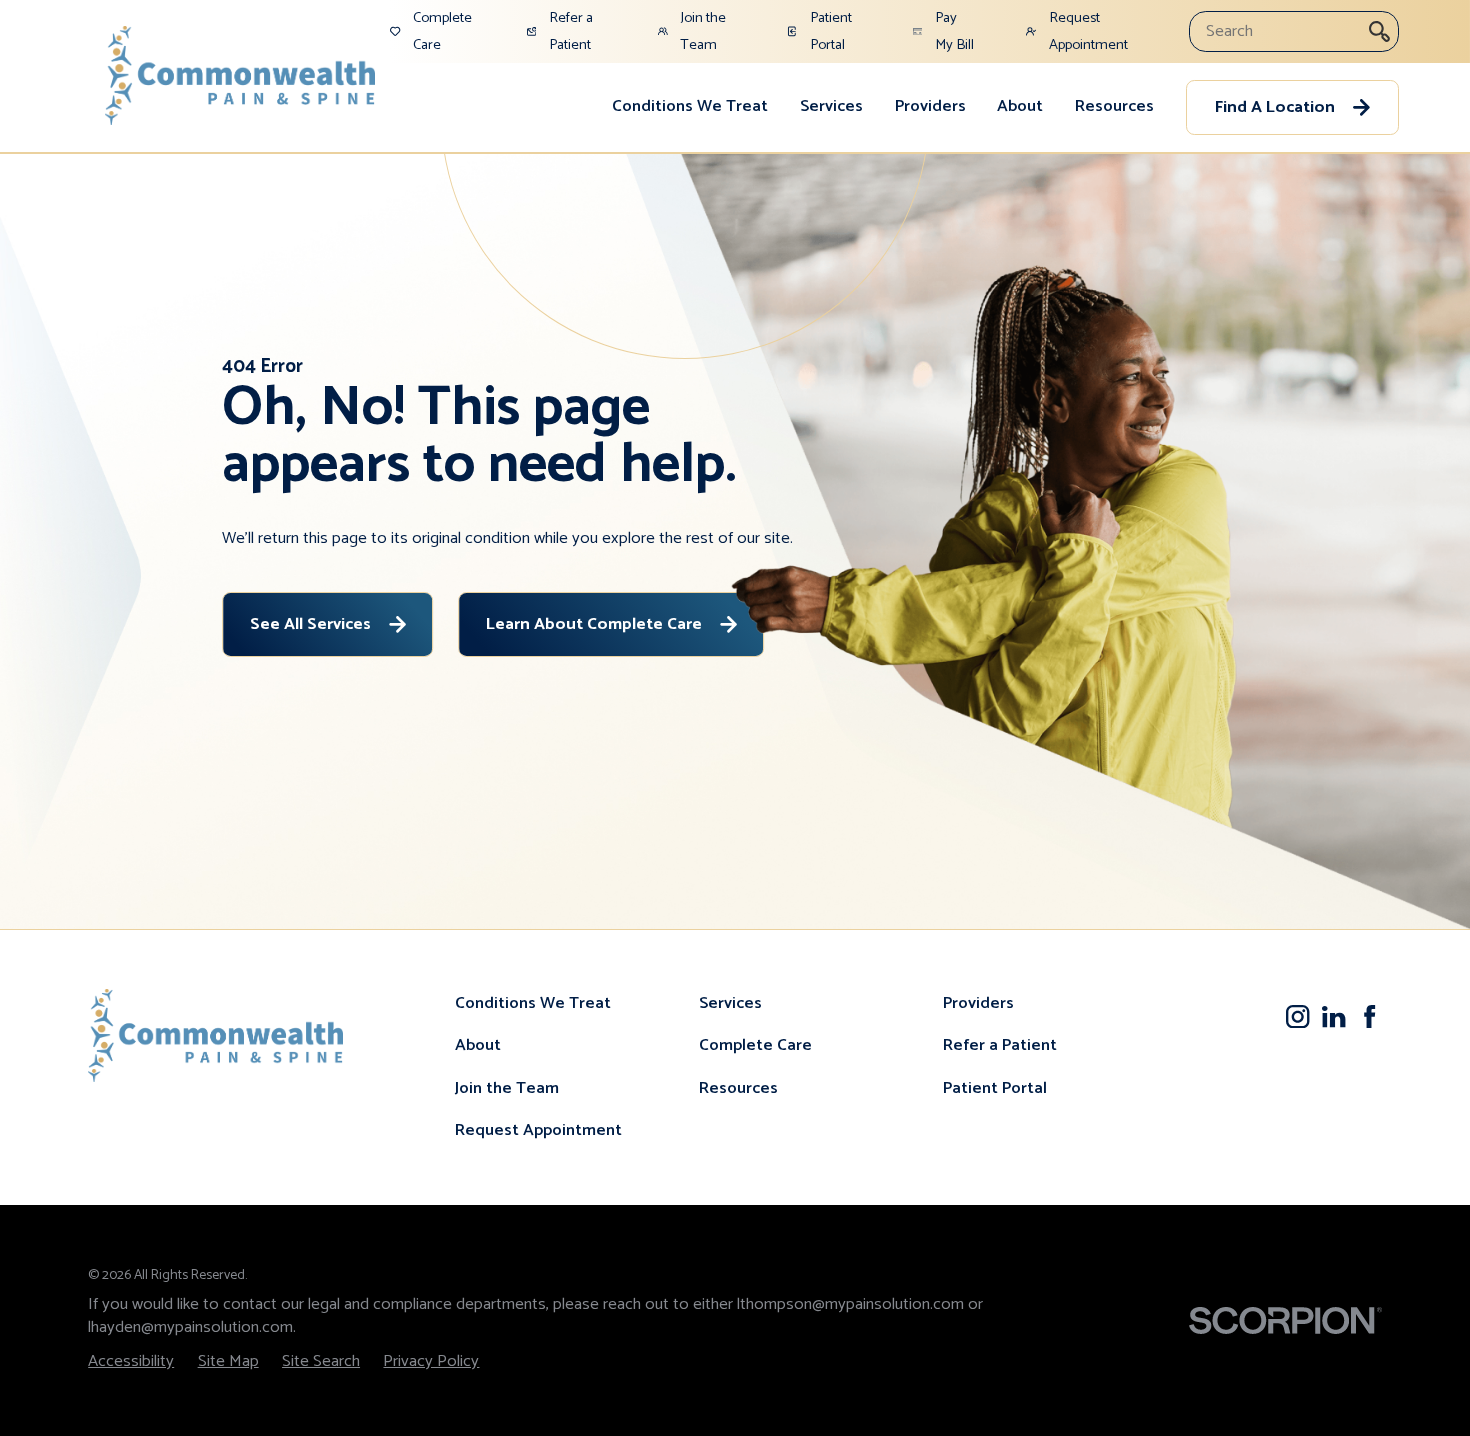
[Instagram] (1297, 1016)
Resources (1114, 106)
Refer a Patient (1000, 1045)
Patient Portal (995, 1088)
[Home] (240, 75)
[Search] (1379, 32)
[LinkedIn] (1333, 1016)
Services (831, 106)
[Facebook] (1369, 1016)
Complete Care (755, 1045)
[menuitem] (690, 108)
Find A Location (1275, 107)
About (1020, 106)
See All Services (310, 624)
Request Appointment (538, 1130)
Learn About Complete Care (594, 624)
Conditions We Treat (690, 106)
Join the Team (507, 1088)
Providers (930, 106)
